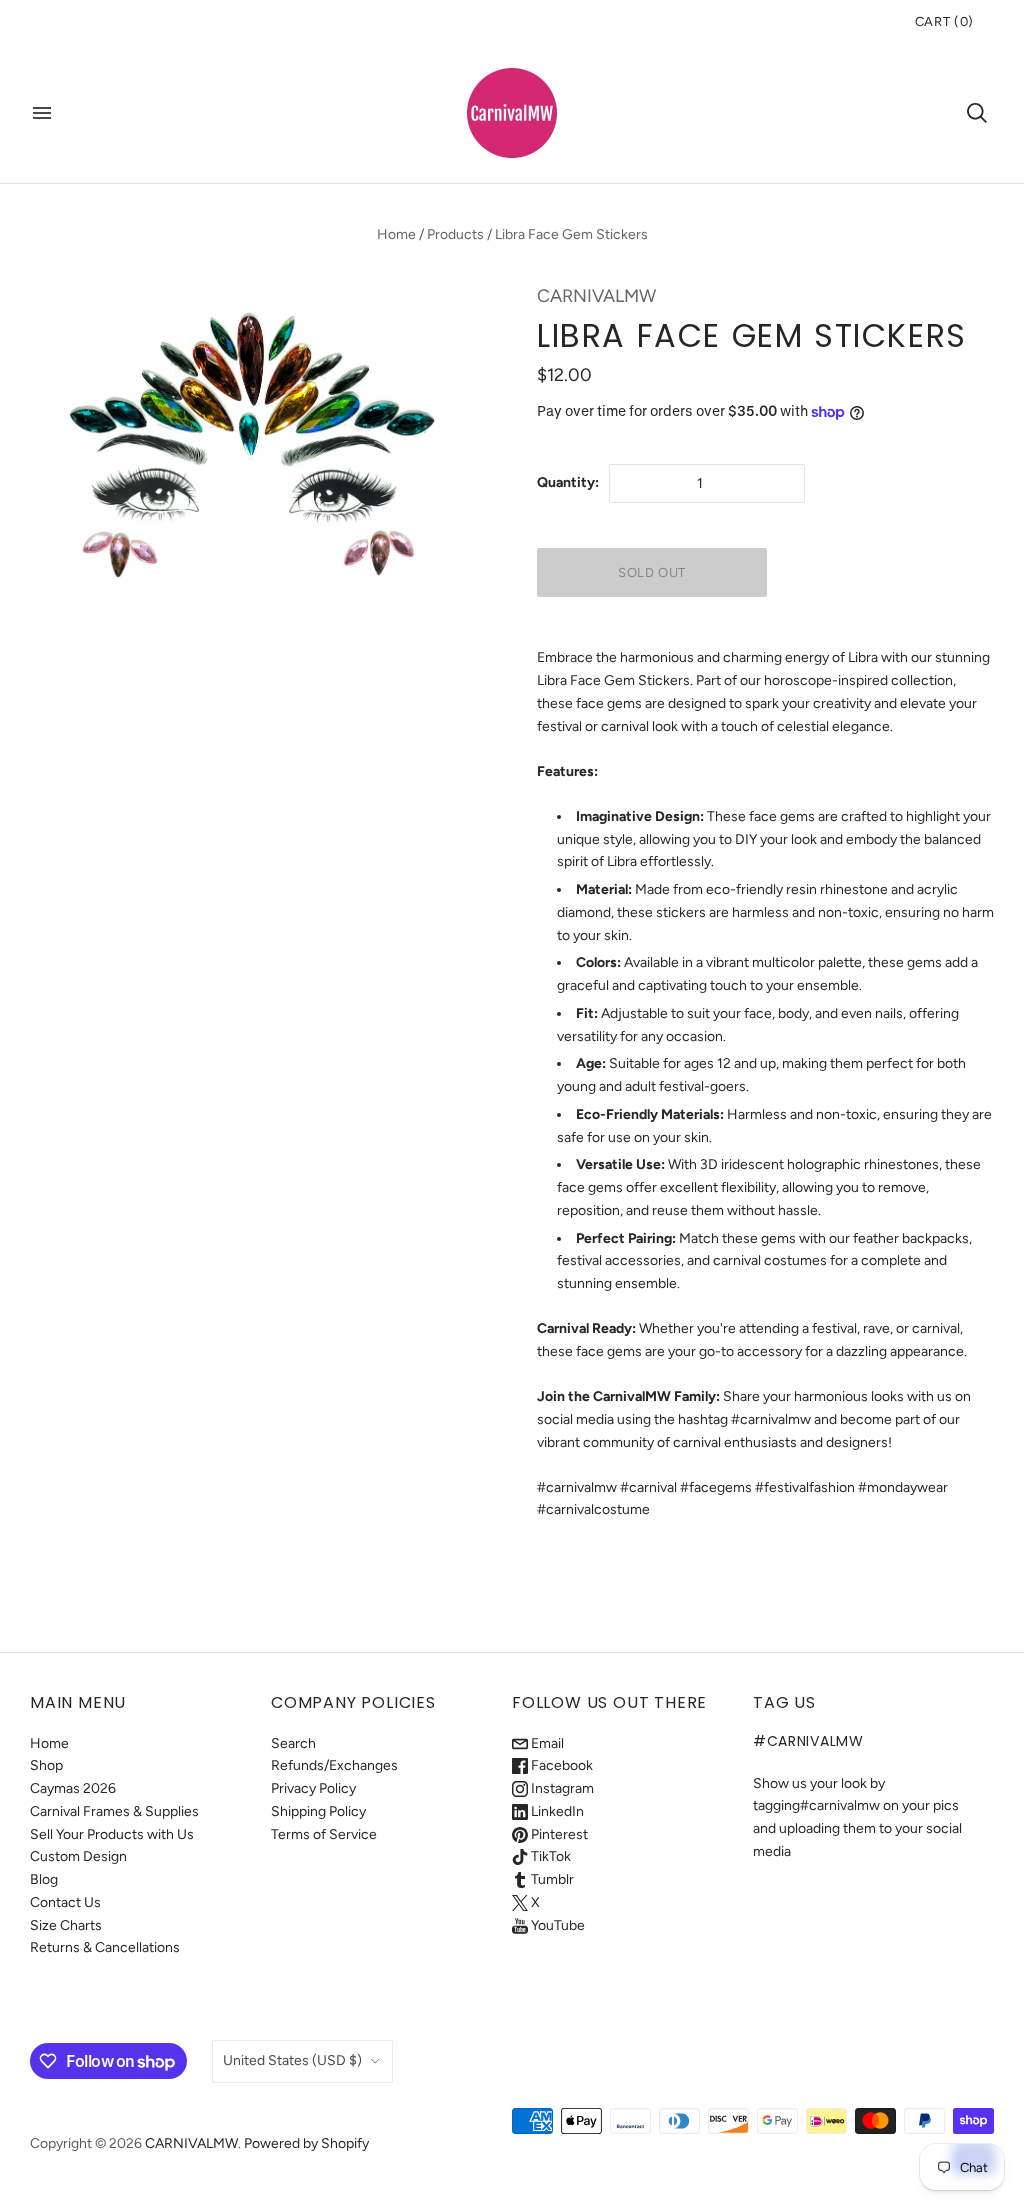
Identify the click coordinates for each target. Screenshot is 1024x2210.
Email (546, 1743)
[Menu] (42, 113)
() (944, 21)
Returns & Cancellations (105, 1947)
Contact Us (65, 1902)
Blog (44, 1879)
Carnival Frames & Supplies (114, 1811)
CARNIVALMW (596, 296)
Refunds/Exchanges (334, 1765)
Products (455, 234)
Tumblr (551, 1879)
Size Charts (66, 1925)
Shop (46, 1765)
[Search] (977, 113)
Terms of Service (324, 1834)
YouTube (556, 1925)
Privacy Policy (313, 1788)
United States (292, 2060)
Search (293, 1743)
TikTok (549, 1856)
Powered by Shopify (306, 2143)
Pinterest (558, 1834)
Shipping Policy (318, 1811)
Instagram (561, 1788)
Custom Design (78, 1856)
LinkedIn (556, 1811)
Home (396, 234)
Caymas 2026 (73, 1788)
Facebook (560, 1765)
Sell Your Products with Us (112, 1834)
